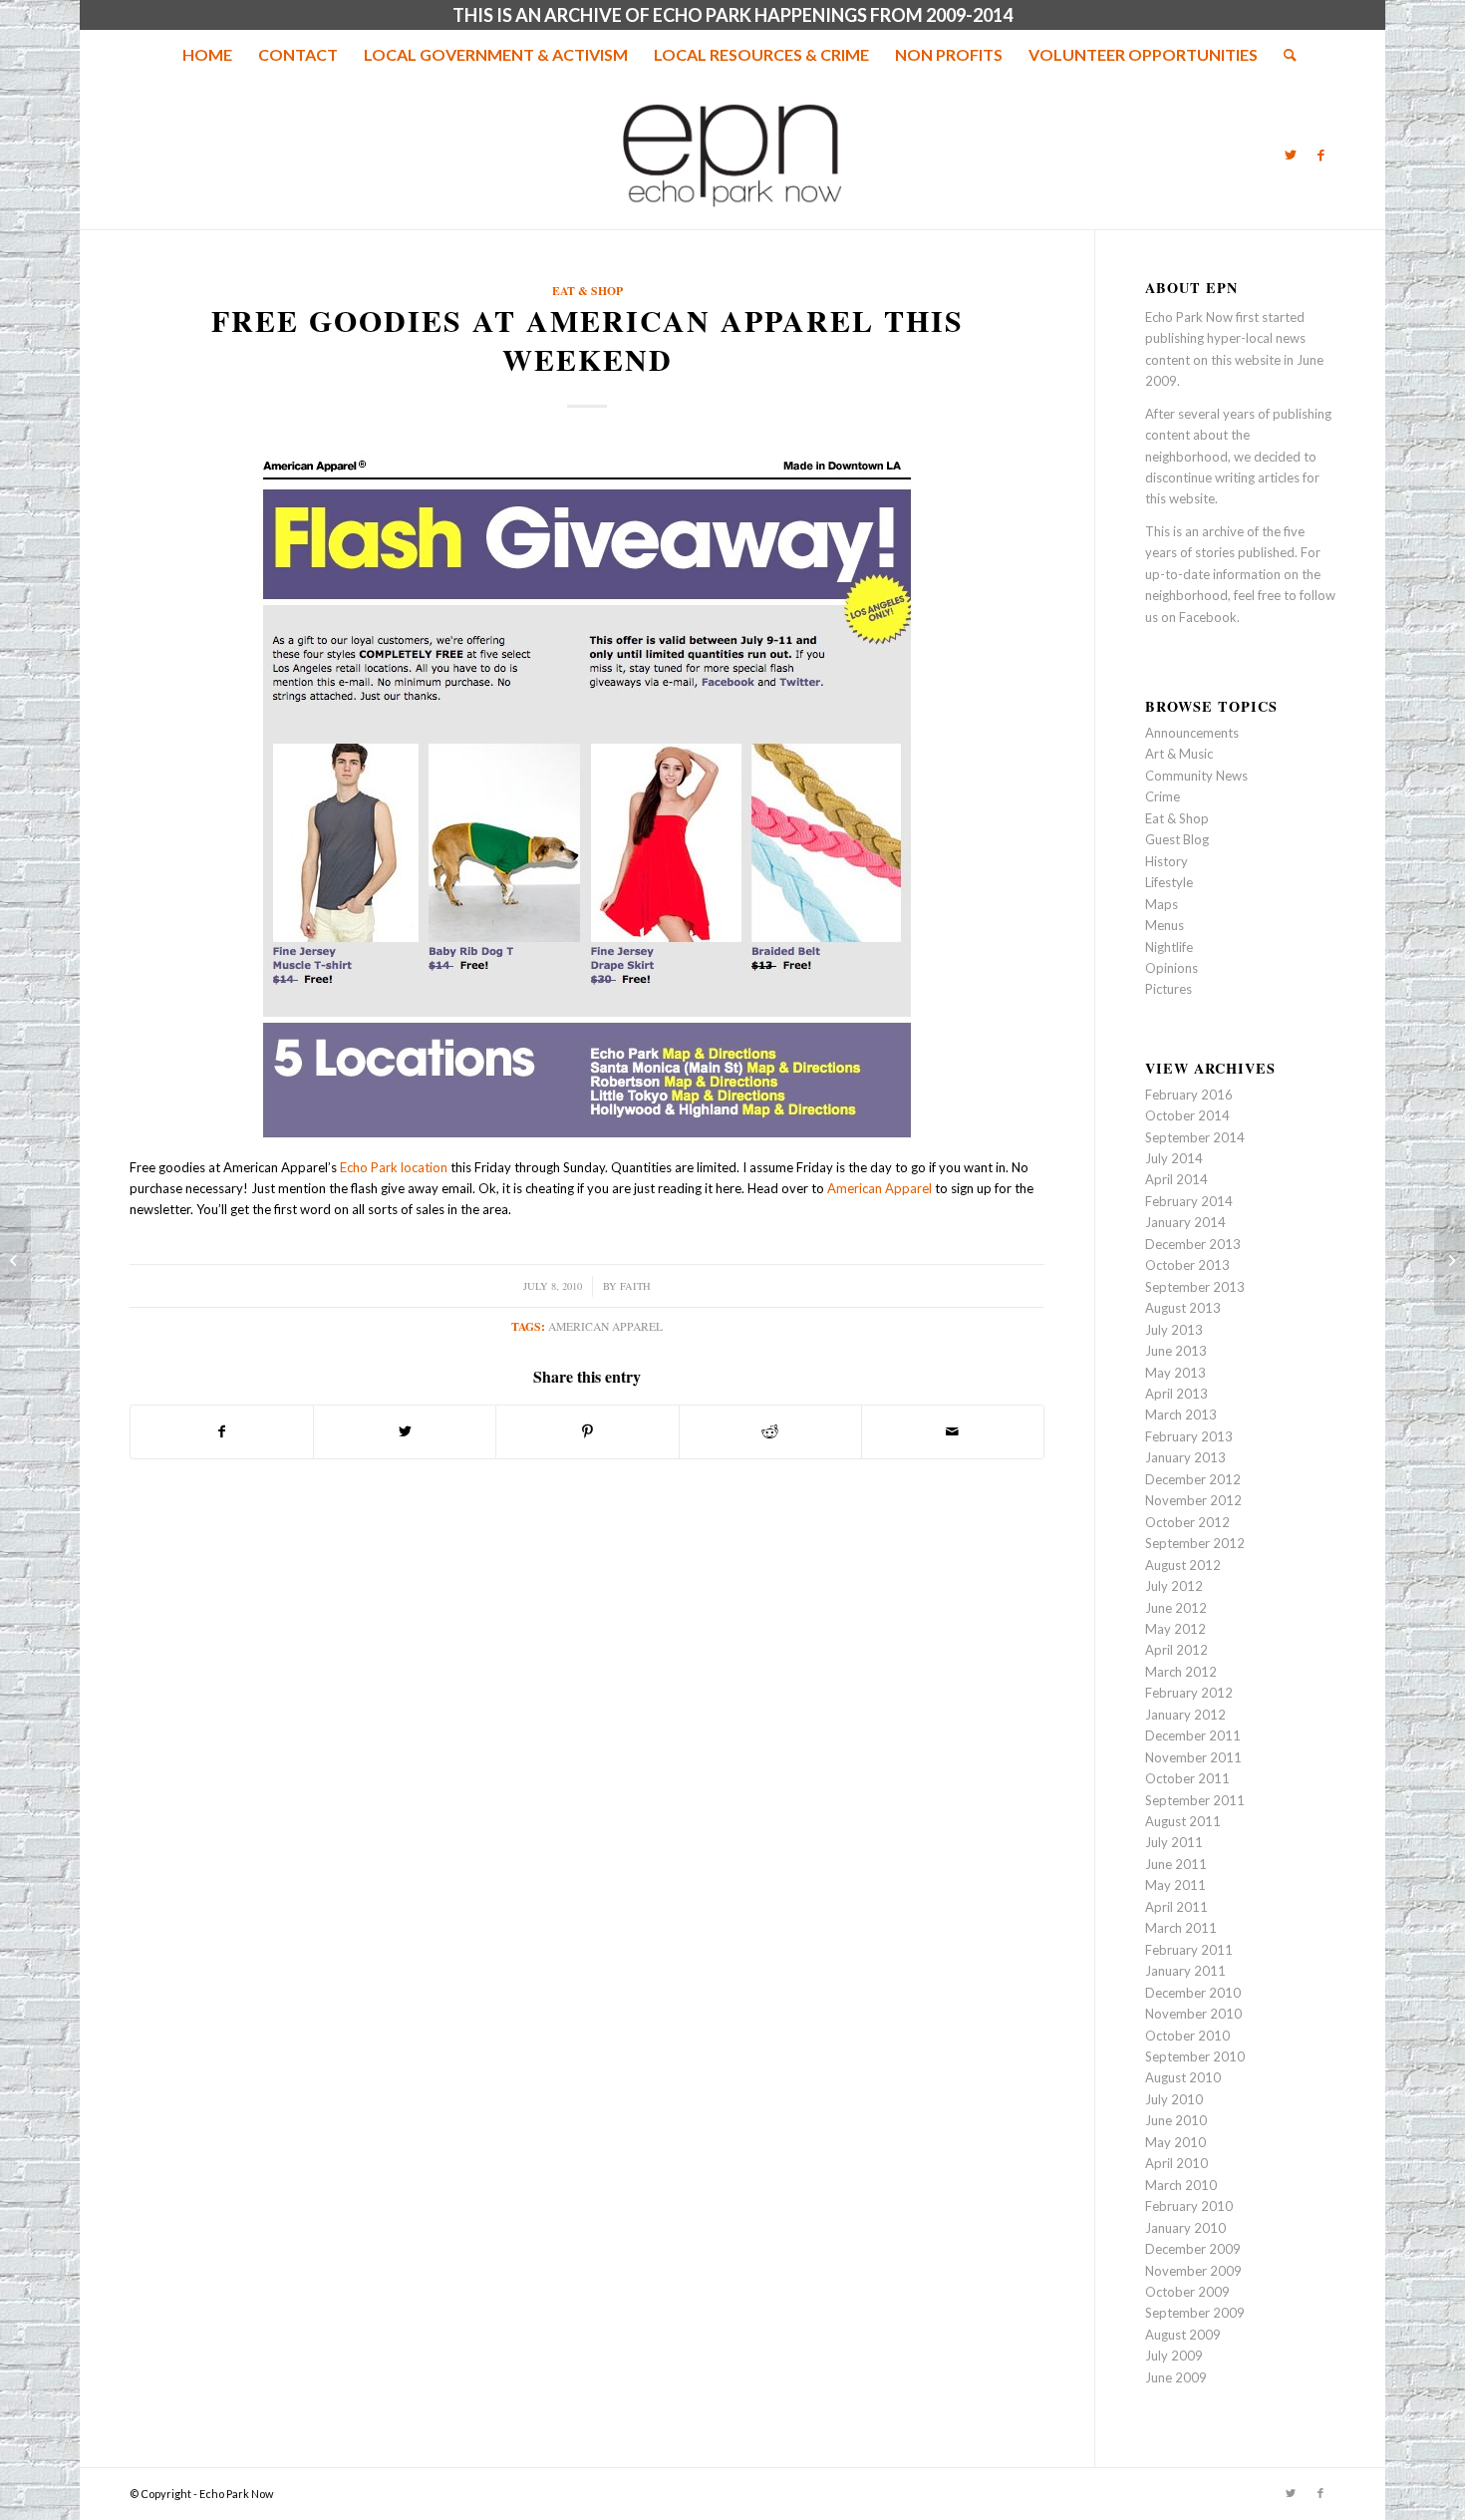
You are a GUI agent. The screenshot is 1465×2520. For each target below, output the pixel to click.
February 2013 (1189, 1436)
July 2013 (1174, 1330)
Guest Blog (1177, 839)
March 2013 (1181, 1415)
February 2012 (1189, 1693)
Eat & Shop (587, 291)
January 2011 (1185, 1971)
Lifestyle (1169, 882)
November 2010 (1193, 2014)
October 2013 (1187, 1265)
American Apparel (879, 1188)
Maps (1162, 904)
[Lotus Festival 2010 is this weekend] (15, 1260)
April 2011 (1176, 1907)
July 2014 (1174, 1158)
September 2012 (1195, 1543)
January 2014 (1185, 1222)
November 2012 (1193, 1500)
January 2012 (1185, 1715)
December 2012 (1193, 1479)
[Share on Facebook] (222, 1431)
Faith (635, 1286)
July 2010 (1174, 2099)
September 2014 (1195, 1137)
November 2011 (1193, 1757)
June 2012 (1176, 1608)
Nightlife (1169, 947)
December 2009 (1193, 2249)
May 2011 (1175, 1885)
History (1167, 861)
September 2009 (1195, 2313)
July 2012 (1174, 1586)
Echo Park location (394, 1167)
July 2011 (1174, 1842)
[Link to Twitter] (1291, 155)
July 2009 (1174, 2356)
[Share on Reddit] (770, 1431)
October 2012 (1187, 1522)
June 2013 (1176, 1351)
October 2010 (1187, 2036)
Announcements (1192, 733)
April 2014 (1176, 1179)
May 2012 (1175, 1629)
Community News (1196, 776)
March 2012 (1181, 1672)
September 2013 (1195, 1287)
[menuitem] (207, 55)
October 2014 (1187, 1115)
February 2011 (1189, 1950)
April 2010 (1176, 2163)
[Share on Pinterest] (587, 1431)
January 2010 (1185, 2228)
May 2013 (1175, 1373)
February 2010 (1189, 2206)
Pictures (1169, 989)
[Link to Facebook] (1320, 155)
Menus (1165, 925)
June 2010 (1176, 2120)
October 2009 (1187, 2292)
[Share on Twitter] (405, 1431)
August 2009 (1183, 2335)
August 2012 (1183, 1565)
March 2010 (1181, 2185)
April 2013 (1176, 1394)
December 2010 (1193, 1993)
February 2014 (1189, 1201)
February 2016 (1189, 1095)
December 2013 (1193, 1244)
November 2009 (1193, 2271)
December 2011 (1193, 1735)
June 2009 (1176, 2377)
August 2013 (1183, 1308)
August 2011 (1183, 1821)
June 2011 (1176, 1864)
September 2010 (1195, 2056)
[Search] (1284, 55)
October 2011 (1187, 1778)
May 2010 (1175, 2142)
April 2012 (1176, 1650)
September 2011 (1195, 1800)
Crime (1163, 796)
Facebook (1208, 617)
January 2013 (1185, 1457)
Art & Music (1179, 754)
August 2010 (1183, 2077)
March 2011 (1181, 1928)
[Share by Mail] (953, 1431)
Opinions (1172, 968)
